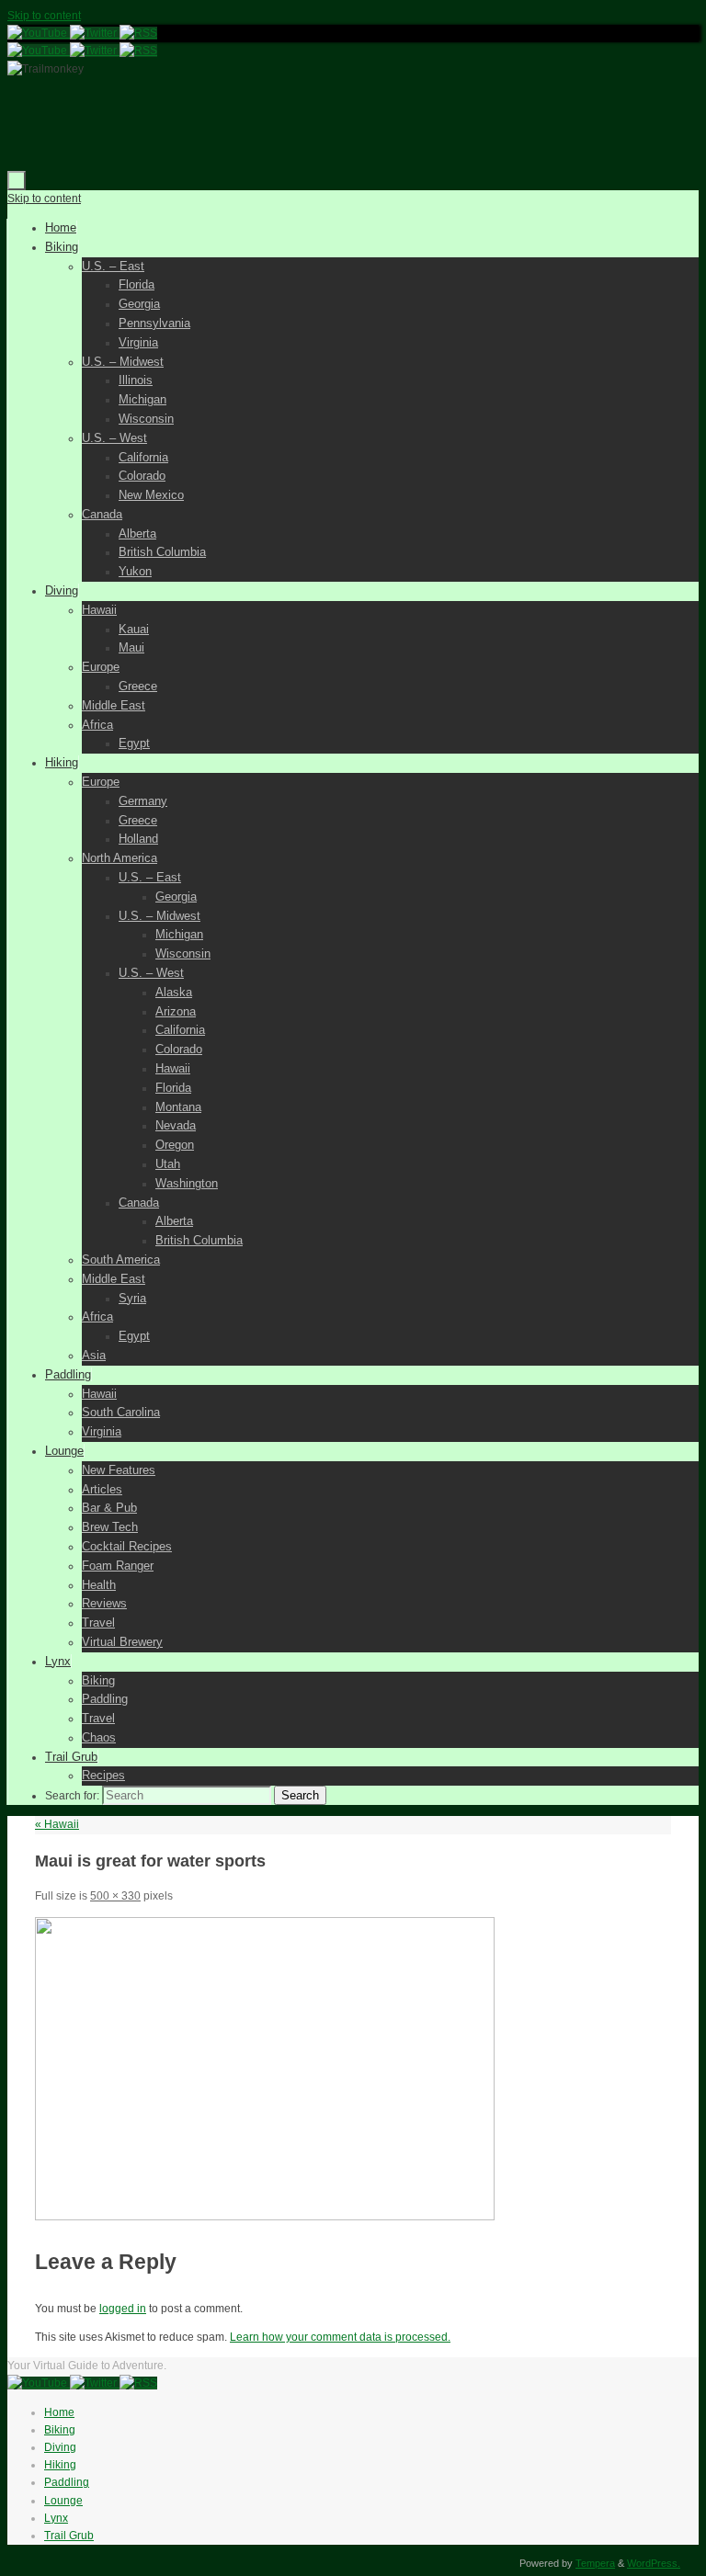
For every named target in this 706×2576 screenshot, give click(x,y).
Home (59, 2412)
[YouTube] (39, 33)
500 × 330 (115, 1896)
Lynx (56, 2518)
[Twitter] (95, 33)
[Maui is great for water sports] (265, 2217)
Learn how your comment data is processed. (340, 2337)
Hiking (60, 2465)
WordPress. (654, 2563)
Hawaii (57, 1824)
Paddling (67, 2482)
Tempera (595, 2563)
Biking (60, 2430)
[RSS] (138, 33)
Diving (60, 2447)
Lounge (63, 2501)
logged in (123, 2309)
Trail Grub (69, 2536)
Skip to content (44, 16)
